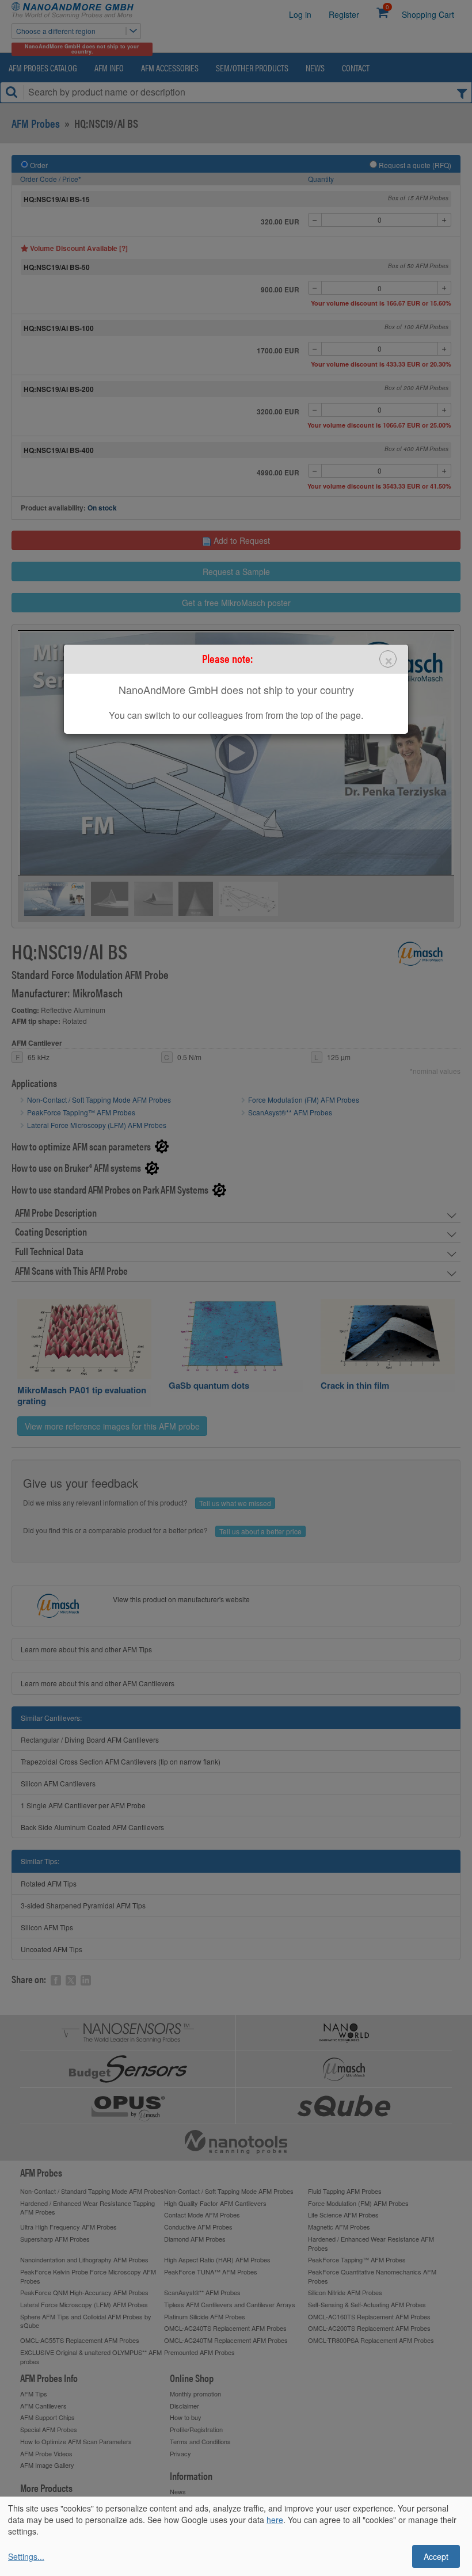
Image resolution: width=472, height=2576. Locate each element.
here (275, 2520)
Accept (436, 2556)
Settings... (26, 2556)
